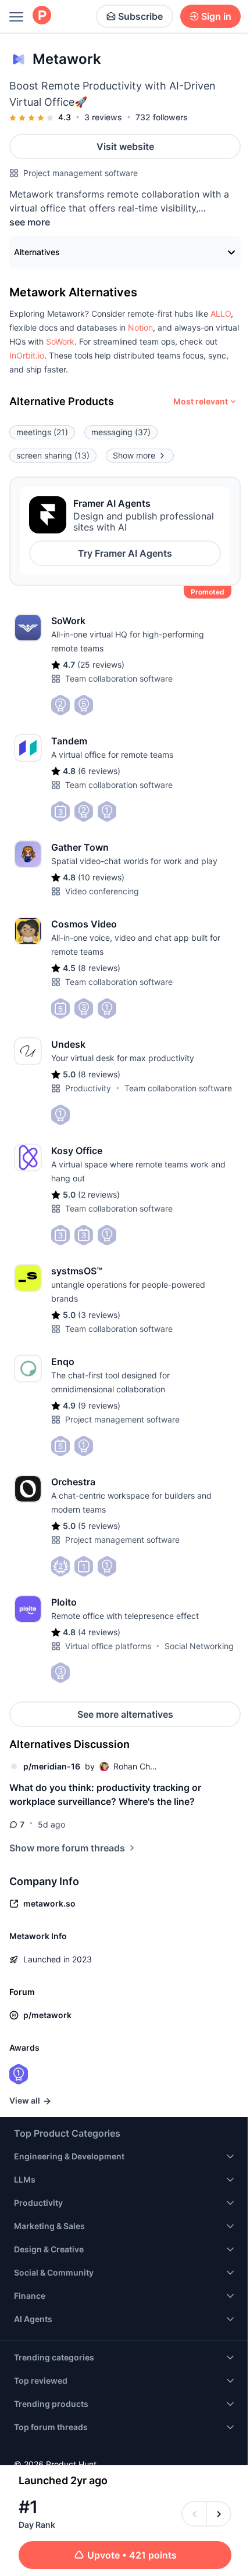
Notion (140, 327)
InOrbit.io (27, 355)
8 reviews (99, 968)
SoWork (60, 341)
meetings (42, 432)
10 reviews (101, 877)
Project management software (81, 173)
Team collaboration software (119, 678)
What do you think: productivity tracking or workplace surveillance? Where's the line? (105, 1794)
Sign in (216, 16)
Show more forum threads (67, 1848)
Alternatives (37, 252)
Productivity (88, 1088)
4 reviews (99, 1632)
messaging (121, 432)
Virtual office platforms (108, 1646)
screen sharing (53, 455)
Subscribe (140, 16)
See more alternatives (125, 1714)
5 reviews (99, 1526)
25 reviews (101, 664)
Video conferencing (102, 891)
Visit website (125, 146)
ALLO (221, 314)
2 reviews (99, 1194)
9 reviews (99, 1405)
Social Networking (199, 1646)
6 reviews (99, 771)
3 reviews (103, 117)
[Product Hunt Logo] (42, 16)
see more (30, 222)
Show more (134, 455)
